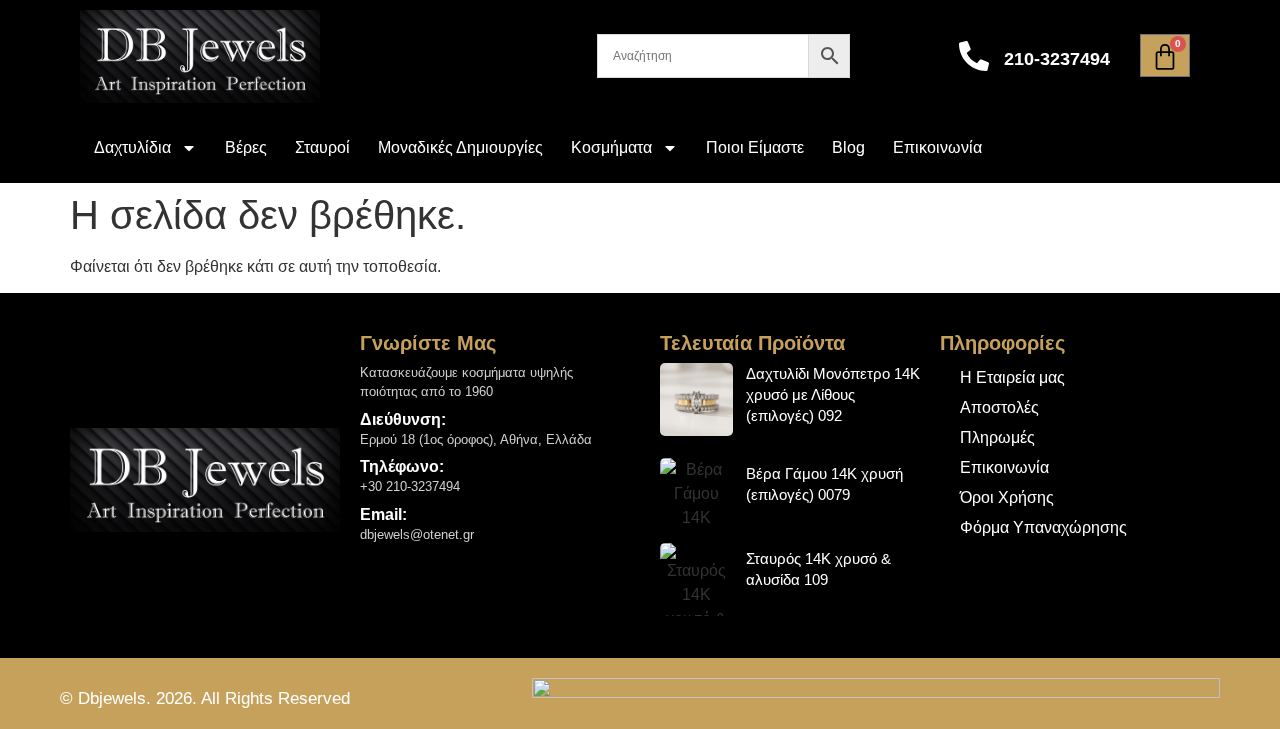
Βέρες (246, 147)
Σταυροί (322, 147)
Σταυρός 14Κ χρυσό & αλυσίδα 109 (818, 569)
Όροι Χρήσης (1007, 497)
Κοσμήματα (611, 147)
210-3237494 (1057, 59)
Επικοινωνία (937, 147)
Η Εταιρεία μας (1012, 377)
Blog (848, 147)
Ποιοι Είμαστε (755, 147)
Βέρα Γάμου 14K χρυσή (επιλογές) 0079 (824, 484)
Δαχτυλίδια (132, 147)
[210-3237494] (974, 56)
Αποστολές (999, 407)
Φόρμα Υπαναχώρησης (1043, 527)
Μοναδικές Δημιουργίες (460, 147)
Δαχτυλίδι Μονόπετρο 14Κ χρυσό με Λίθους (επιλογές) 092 (833, 394)
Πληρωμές (997, 437)
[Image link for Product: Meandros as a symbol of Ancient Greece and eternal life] (696, 399)
